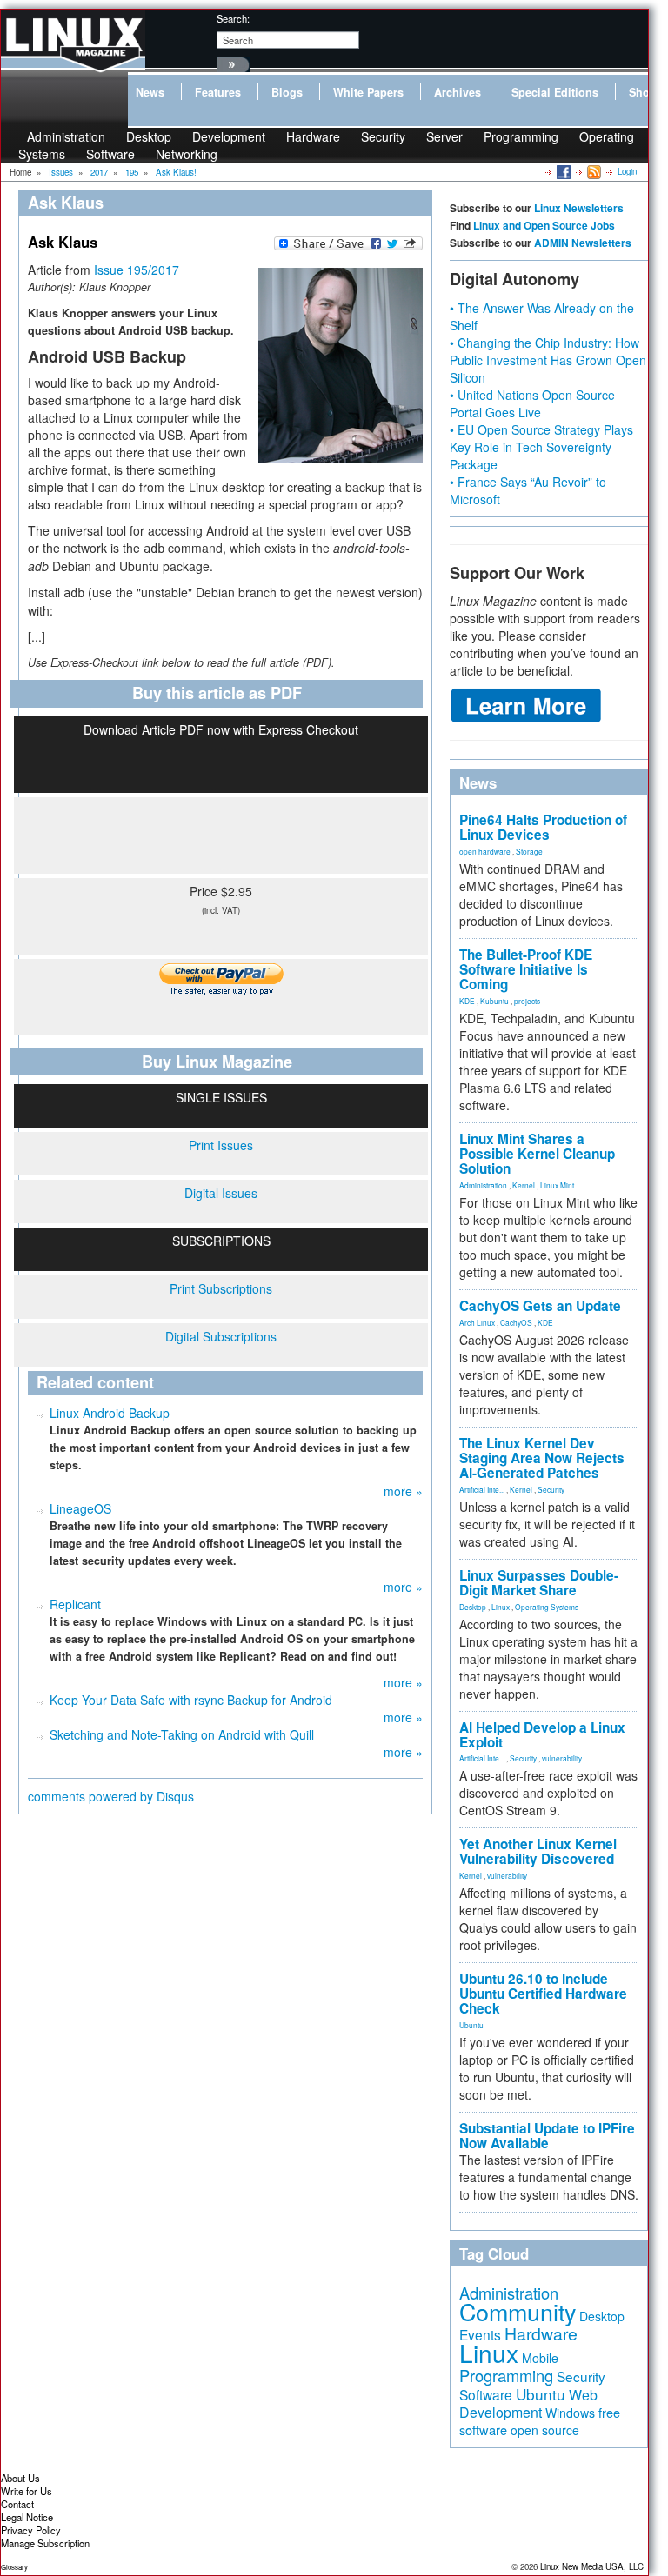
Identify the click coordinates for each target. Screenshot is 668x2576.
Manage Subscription (45, 2543)
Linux (501, 1607)
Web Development (528, 2403)
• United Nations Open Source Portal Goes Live (532, 403)
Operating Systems (547, 1607)
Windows (570, 2413)
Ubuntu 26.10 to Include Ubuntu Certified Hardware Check (543, 1994)
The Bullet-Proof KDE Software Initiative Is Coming (526, 969)
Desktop (473, 1607)
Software (110, 154)
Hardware (313, 136)
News (150, 92)
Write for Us (27, 2491)
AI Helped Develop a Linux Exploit (542, 1735)
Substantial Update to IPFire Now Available (547, 2136)
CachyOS (516, 1322)
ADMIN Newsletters (583, 243)
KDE (467, 1001)
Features (218, 92)
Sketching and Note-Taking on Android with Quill (182, 1734)
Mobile (540, 2358)
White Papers (368, 92)
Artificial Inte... (482, 1489)
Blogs (287, 92)
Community (518, 2311)
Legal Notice (27, 2517)
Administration (483, 1185)
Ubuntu (471, 2025)
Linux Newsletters (579, 208)
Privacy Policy (31, 2530)
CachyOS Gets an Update (540, 1306)
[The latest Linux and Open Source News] (593, 171)
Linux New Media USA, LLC (592, 2566)
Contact (17, 2504)
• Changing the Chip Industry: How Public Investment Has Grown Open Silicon (548, 360)
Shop (643, 92)
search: (233, 18)
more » (403, 1491)
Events (480, 2334)
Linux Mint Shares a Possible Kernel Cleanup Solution (537, 1154)
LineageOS (80, 1508)
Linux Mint (557, 1185)
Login (627, 171)
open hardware (485, 851)
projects (527, 1001)
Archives (458, 92)
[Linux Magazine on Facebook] (562, 171)
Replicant (75, 1604)
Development (229, 136)
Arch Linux (477, 1322)
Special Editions (555, 92)
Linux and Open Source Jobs (544, 225)
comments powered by (111, 1796)
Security (383, 136)
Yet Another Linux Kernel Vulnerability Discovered (538, 1851)
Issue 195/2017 (137, 270)
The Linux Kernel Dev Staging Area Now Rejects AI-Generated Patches (542, 1458)
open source (545, 2430)
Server (444, 136)
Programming (521, 136)
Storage (529, 851)
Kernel (524, 1185)
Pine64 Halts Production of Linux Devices (543, 827)
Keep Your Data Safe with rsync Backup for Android (191, 1700)
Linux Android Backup (110, 1413)
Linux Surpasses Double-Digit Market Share (539, 1583)
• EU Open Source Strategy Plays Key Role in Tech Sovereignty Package (541, 447)
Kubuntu (494, 1001)
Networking (187, 154)
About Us (20, 2478)
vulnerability (562, 1758)
